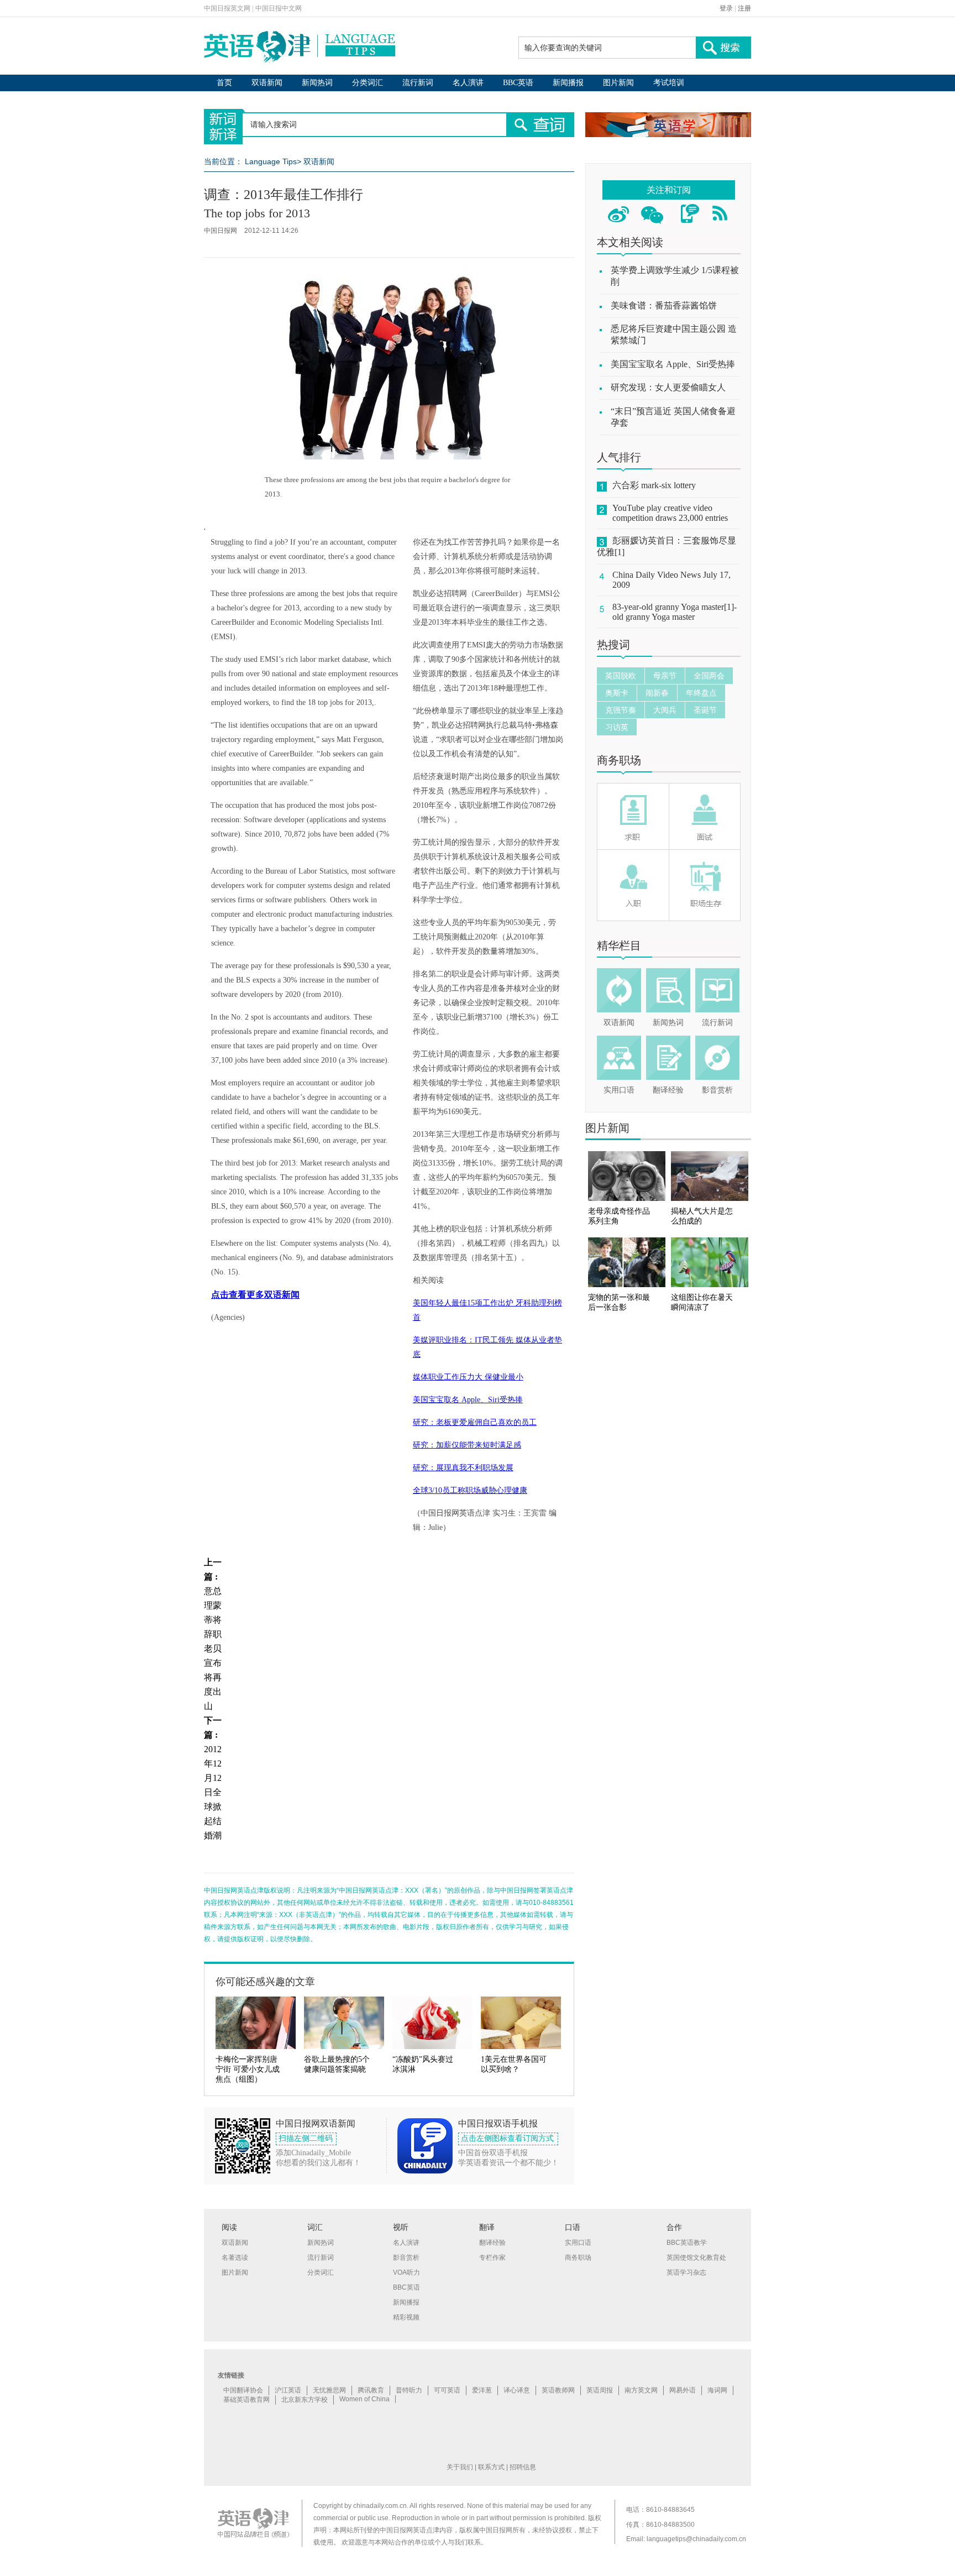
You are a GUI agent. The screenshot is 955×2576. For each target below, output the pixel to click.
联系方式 (491, 2467)
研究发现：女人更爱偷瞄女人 (668, 387)
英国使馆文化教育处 (696, 2258)
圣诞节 (705, 710)
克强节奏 (621, 710)
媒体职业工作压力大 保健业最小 (468, 1377)
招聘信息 (523, 2467)
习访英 (617, 727)
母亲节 (665, 676)
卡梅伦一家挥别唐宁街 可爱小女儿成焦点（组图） (248, 2069)
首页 (224, 83)
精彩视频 (406, 2317)
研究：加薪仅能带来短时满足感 (467, 1445)
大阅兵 (665, 710)
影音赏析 (717, 1090)
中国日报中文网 (279, 8)
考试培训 (669, 83)
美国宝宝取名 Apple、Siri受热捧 (468, 1400)
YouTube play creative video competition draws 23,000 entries (670, 513)
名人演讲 (468, 83)
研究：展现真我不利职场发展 (463, 1468)
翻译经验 (668, 1090)
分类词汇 (368, 83)
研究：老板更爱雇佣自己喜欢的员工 (475, 1422)
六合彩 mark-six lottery (654, 485)
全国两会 (709, 676)
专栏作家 (492, 2258)
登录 (726, 8)
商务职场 (619, 760)
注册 (744, 8)
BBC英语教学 (687, 2243)
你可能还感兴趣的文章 (265, 1982)
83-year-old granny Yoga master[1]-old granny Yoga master (675, 612)
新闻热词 (317, 83)
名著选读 (235, 2258)
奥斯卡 (617, 693)
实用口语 (619, 1090)
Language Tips (271, 161)
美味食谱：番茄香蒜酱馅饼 (664, 305)
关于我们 (460, 2467)
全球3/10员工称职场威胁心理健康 (470, 1490)
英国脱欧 (621, 676)
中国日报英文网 (227, 8)
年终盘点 (701, 693)
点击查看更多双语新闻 (255, 1295)
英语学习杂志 (686, 2272)
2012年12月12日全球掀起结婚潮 (213, 1792)
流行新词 (418, 83)
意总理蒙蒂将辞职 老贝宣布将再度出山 (213, 1648)
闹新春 (657, 693)
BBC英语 (518, 83)
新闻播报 (568, 83)
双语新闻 (267, 83)
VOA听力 (406, 2272)
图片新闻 (618, 83)
